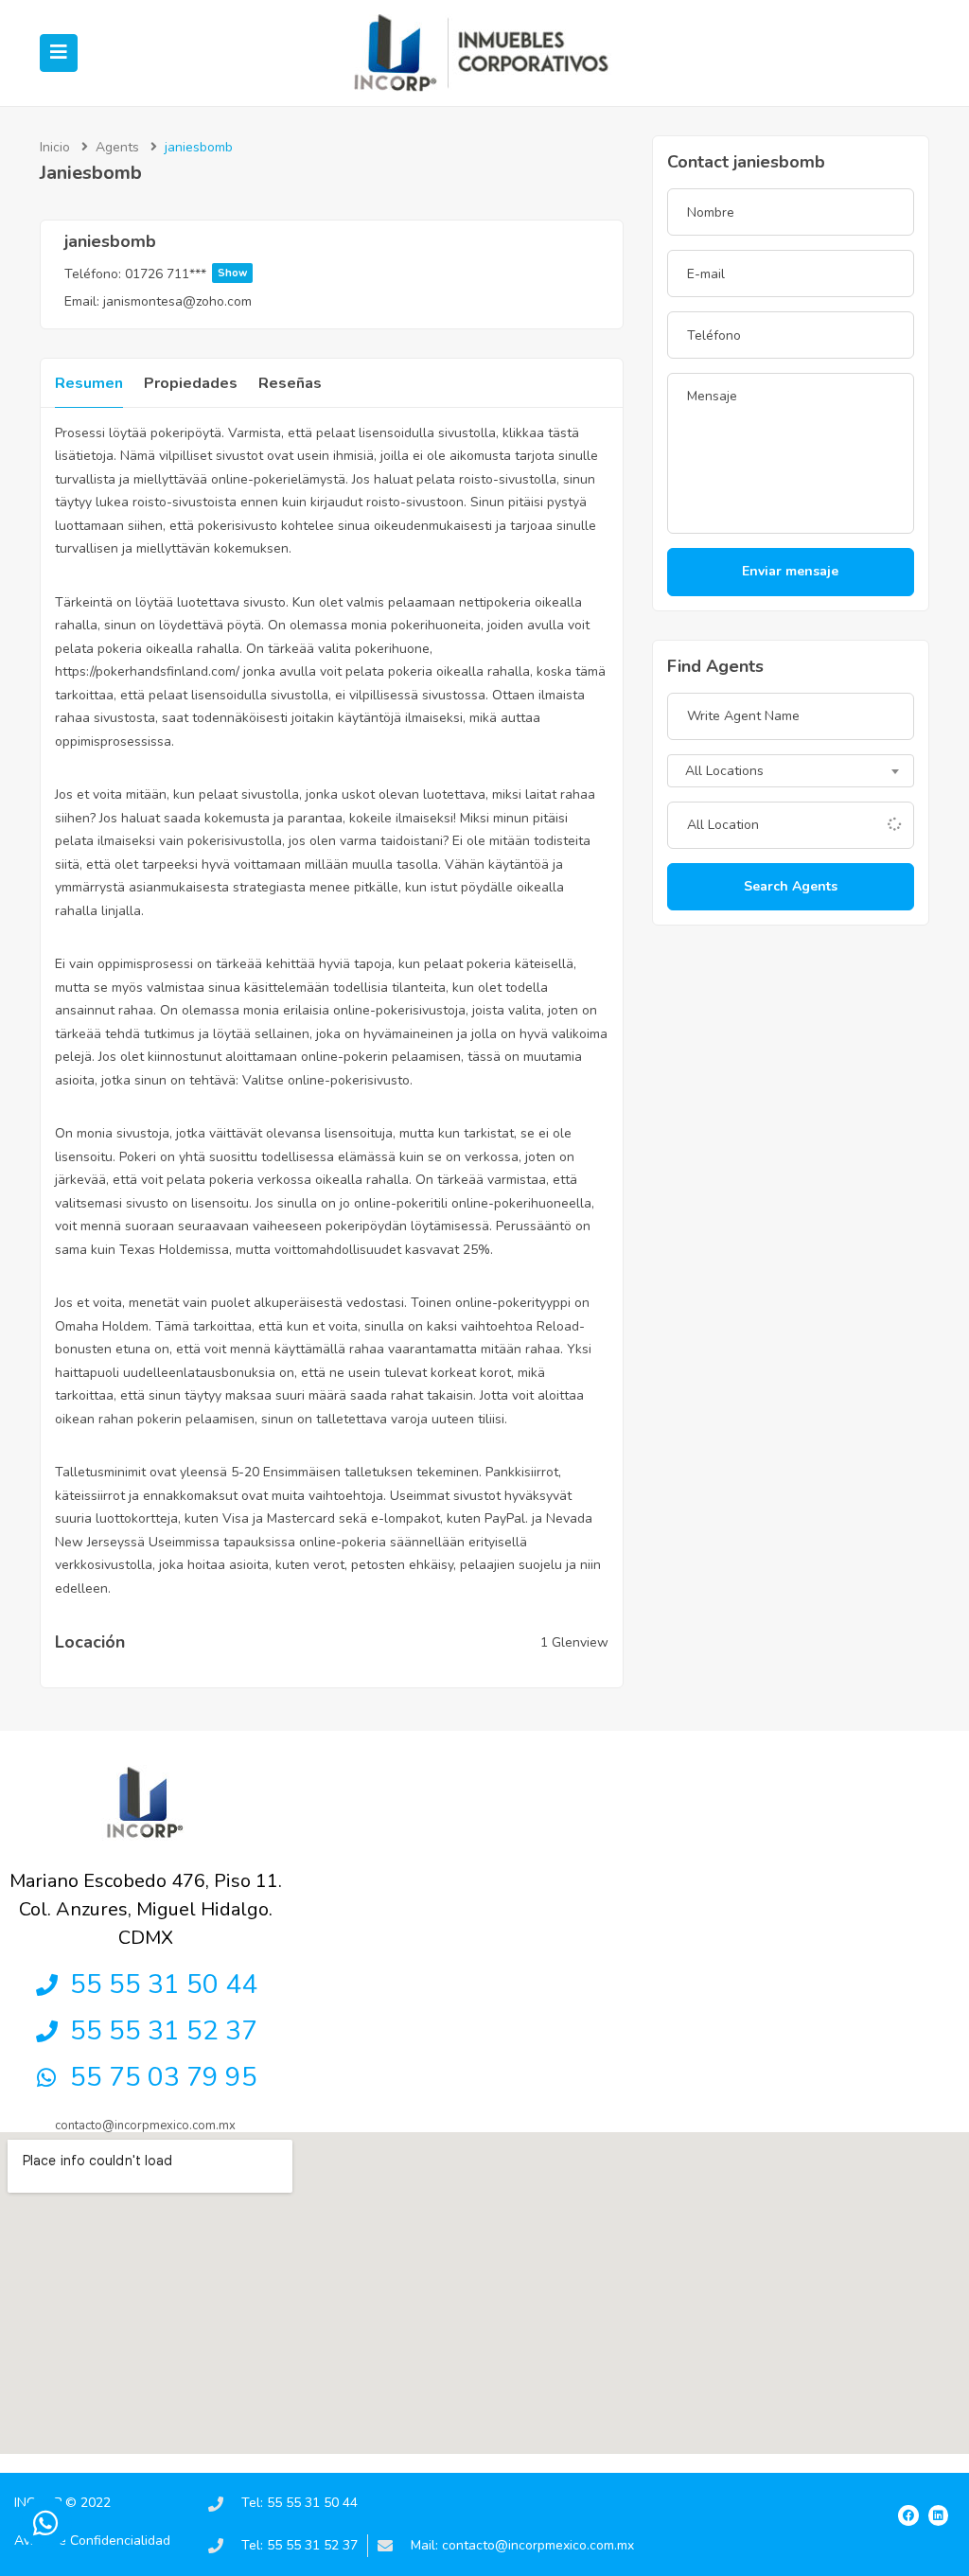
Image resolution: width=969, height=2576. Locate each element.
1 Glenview (574, 1642)
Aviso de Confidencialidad (92, 2541)
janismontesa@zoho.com (177, 301)
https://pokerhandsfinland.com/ (147, 671)
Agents (117, 147)
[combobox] (791, 771)
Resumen (89, 383)
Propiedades (191, 383)
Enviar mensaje (790, 571)
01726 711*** (186, 274)
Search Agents (791, 886)
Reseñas (290, 383)
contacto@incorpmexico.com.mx (145, 2126)
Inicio (55, 147)
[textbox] (791, 772)
